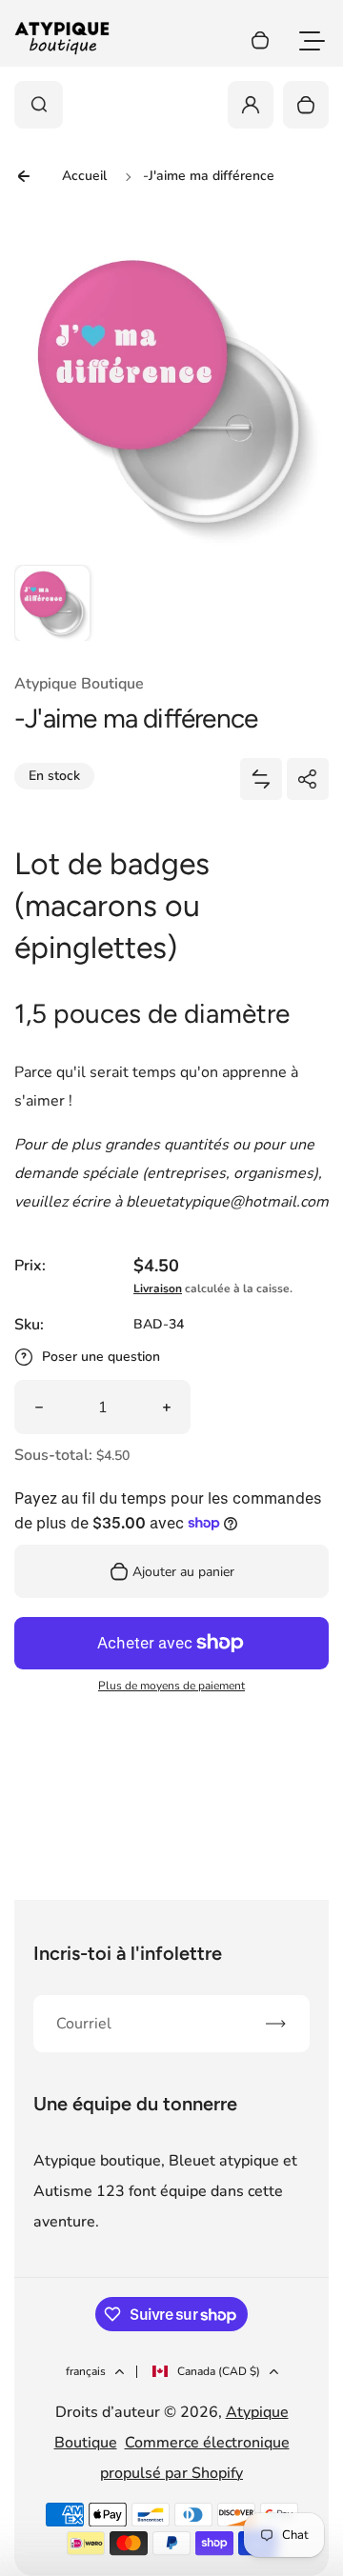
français (86, 2371)
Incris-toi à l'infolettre (128, 1953)
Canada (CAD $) (219, 2371)
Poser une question (101, 1357)
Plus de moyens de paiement (171, 1686)
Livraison (158, 1288)
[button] (52, 603)
